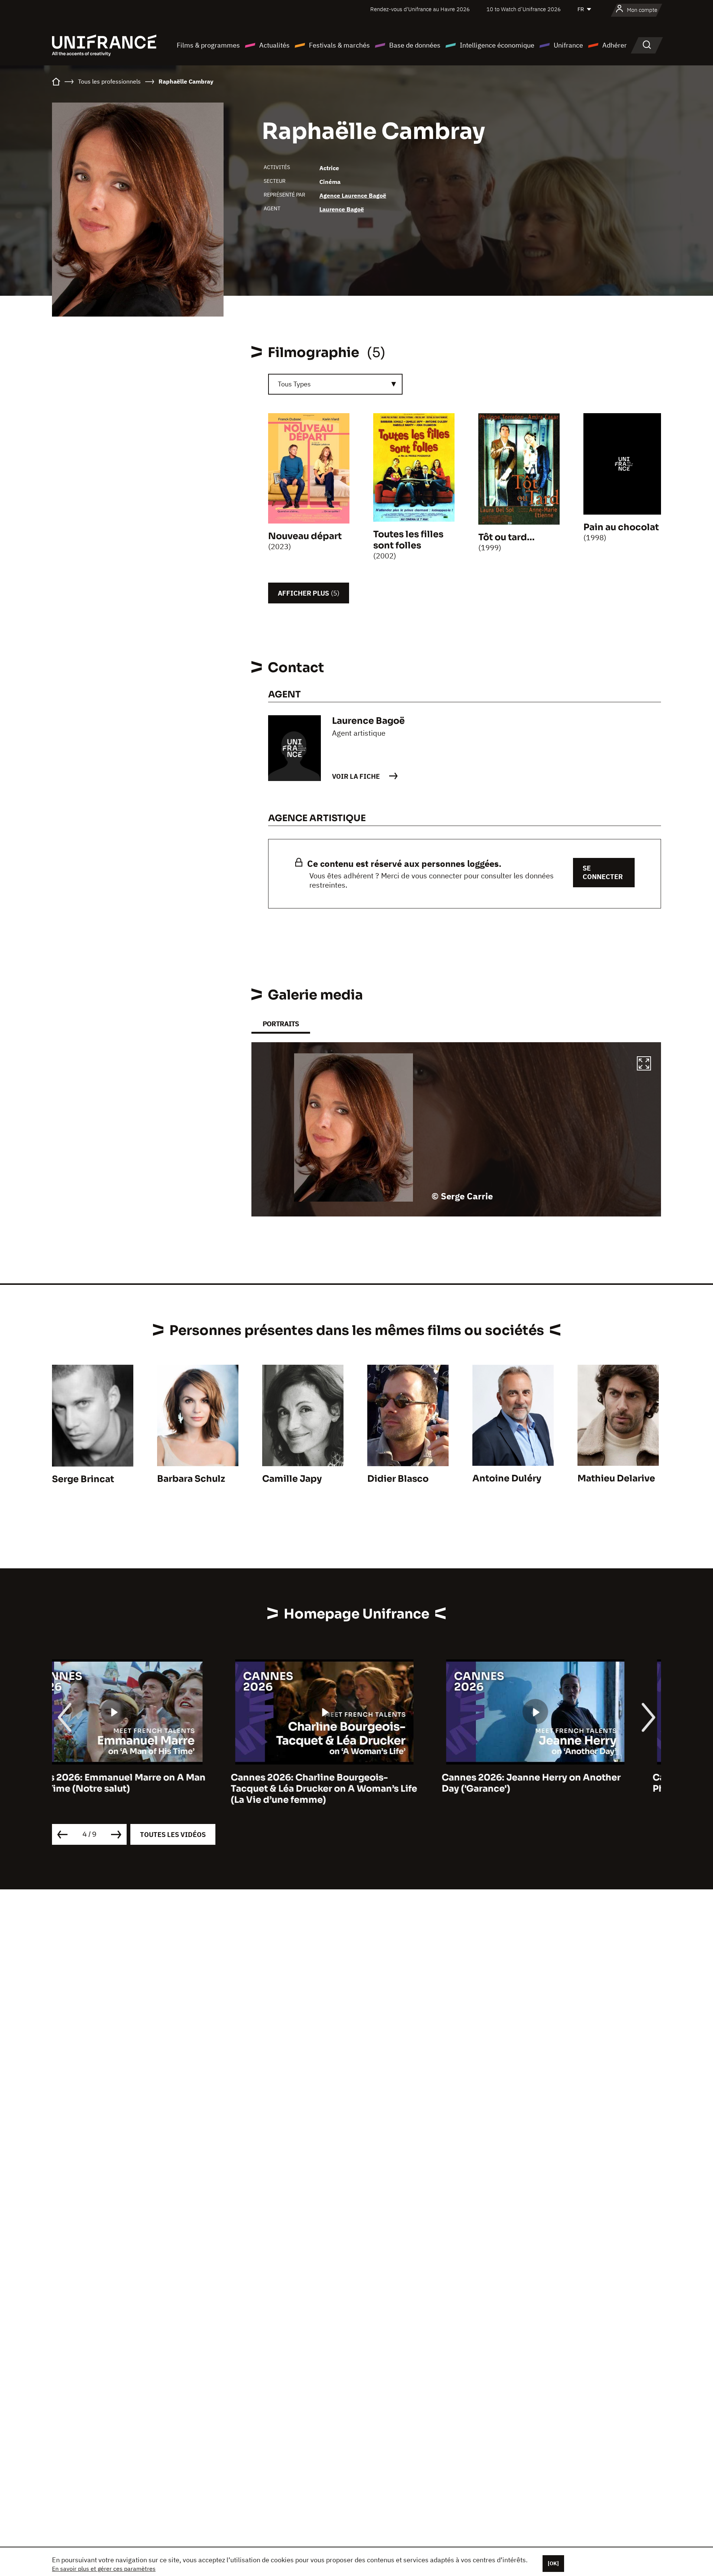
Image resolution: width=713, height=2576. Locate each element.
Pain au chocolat (621, 527)
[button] (644, 1065)
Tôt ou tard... (507, 537)
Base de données (415, 45)
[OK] (553, 2563)
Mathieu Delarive (616, 1478)
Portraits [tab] (281, 1024)
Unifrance (568, 45)
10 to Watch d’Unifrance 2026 (524, 9)
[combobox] (335, 384)
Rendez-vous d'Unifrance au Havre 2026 (420, 9)
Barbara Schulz (191, 1479)
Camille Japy (292, 1479)
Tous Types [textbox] (294, 384)
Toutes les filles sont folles (408, 540)
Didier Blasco (398, 1479)
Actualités (274, 45)
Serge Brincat (83, 1479)
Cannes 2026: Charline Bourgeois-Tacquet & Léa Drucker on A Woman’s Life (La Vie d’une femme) (145, 1789)
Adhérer (615, 45)
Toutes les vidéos (173, 1835)
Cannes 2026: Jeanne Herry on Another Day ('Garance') (352, 1783)
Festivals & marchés (339, 45)
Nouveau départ (305, 536)
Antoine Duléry (507, 1478)
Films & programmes (208, 45)
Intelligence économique (497, 45)
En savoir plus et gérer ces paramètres (104, 2569)
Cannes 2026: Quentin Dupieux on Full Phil (561, 1783)
